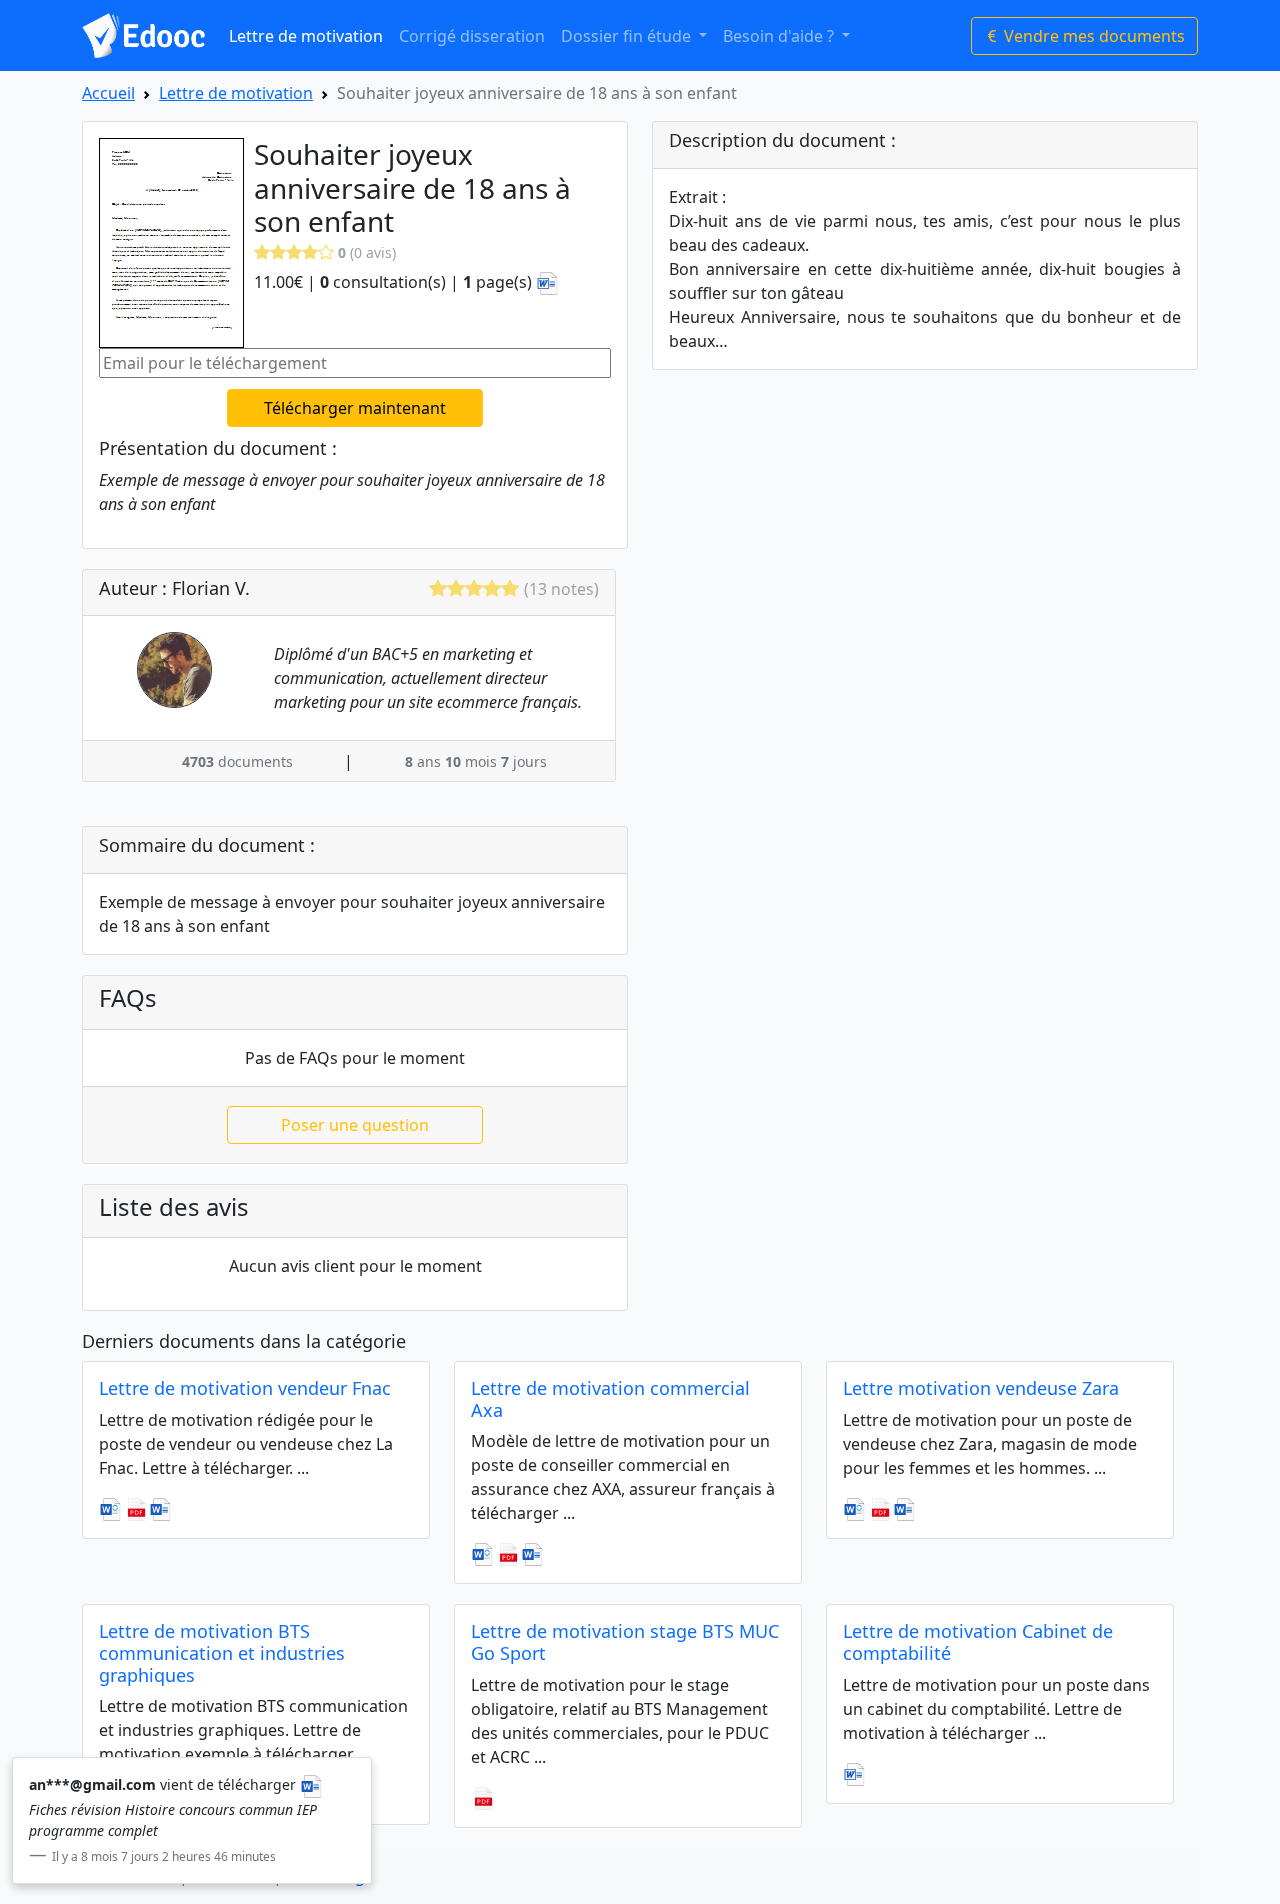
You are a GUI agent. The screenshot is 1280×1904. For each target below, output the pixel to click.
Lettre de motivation (306, 36)
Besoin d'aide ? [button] (780, 36)
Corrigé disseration (472, 36)
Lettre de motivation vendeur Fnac (245, 1388)
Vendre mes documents (1092, 36)
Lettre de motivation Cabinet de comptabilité (978, 1642)
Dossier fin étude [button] (628, 36)
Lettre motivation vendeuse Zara (981, 1388)
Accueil (108, 93)
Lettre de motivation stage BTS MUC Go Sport (625, 1642)
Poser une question (355, 1125)
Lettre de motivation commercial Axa (610, 1399)
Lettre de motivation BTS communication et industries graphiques (222, 1652)
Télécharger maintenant (355, 408)
